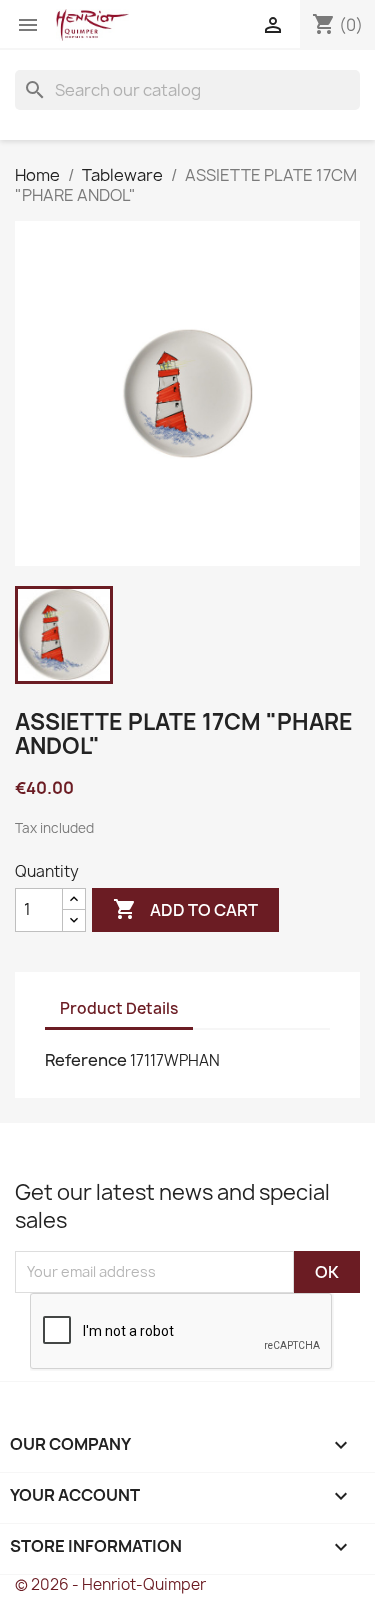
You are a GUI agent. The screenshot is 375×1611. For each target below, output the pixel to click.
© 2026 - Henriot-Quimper (110, 1584)
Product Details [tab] (119, 1008)
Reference (86, 1060)
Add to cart (185, 909)
